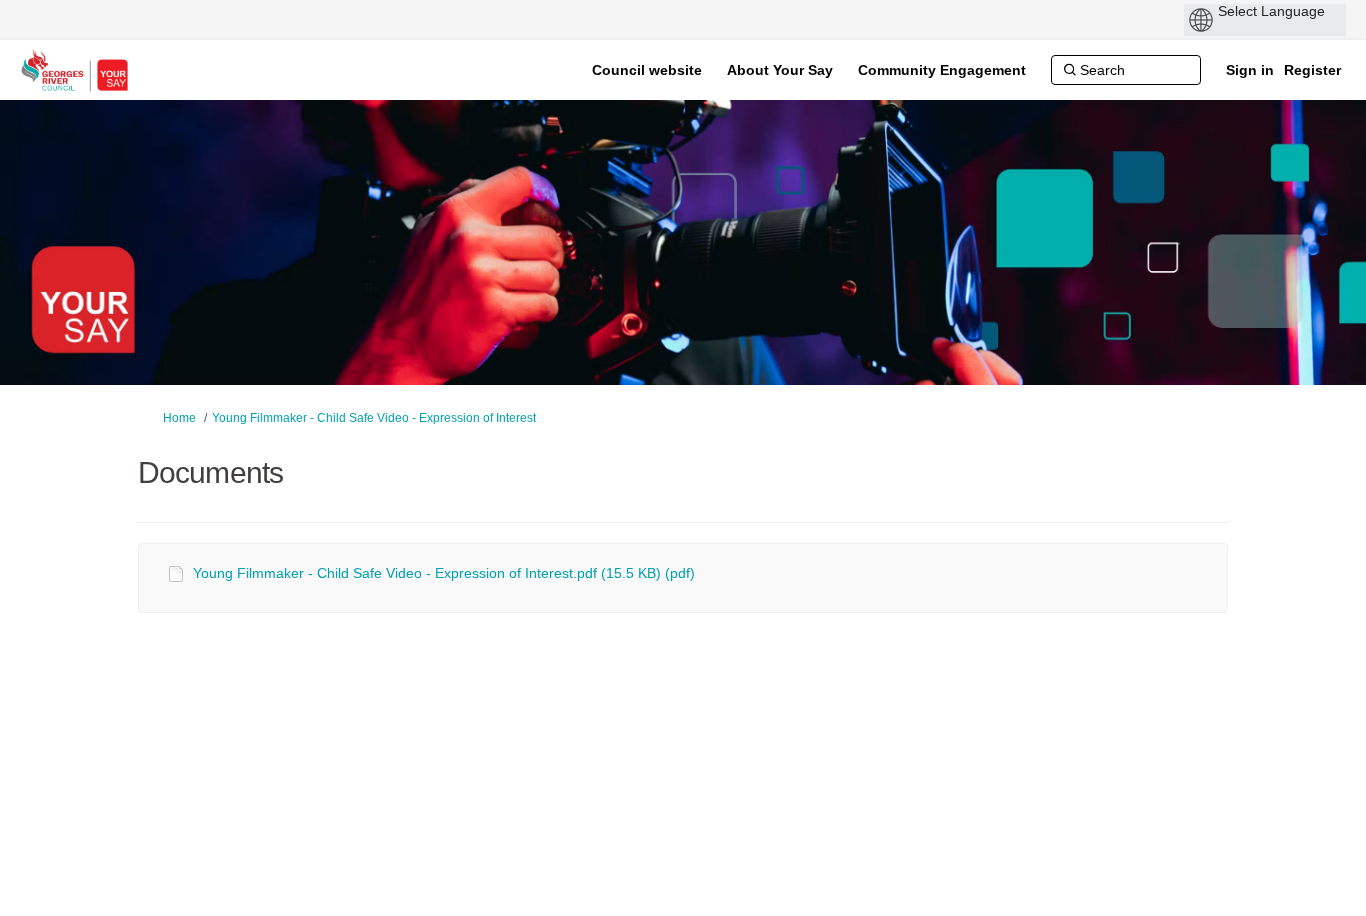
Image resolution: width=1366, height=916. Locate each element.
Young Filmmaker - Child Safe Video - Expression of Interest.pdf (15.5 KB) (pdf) (444, 573)
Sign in (1250, 70)
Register (1312, 70)
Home (179, 418)
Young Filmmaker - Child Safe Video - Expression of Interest (374, 418)
